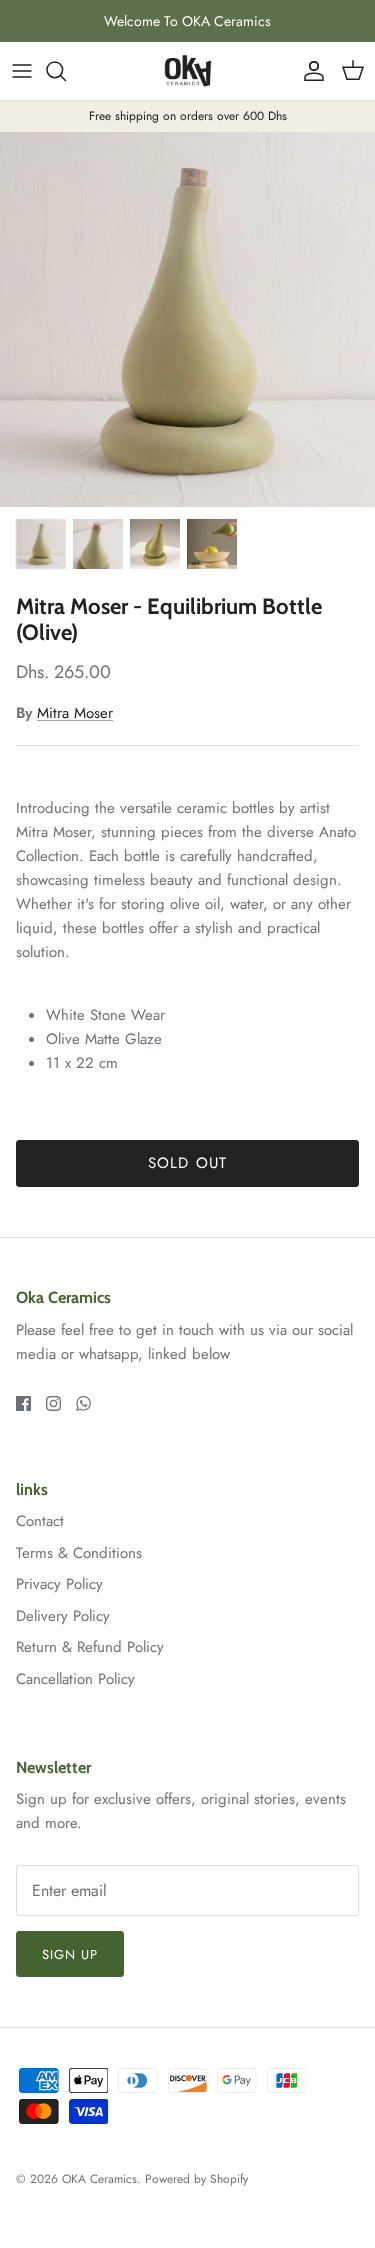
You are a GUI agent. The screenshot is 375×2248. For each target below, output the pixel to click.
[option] (187, 319)
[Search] (66, 71)
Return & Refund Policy (90, 1647)
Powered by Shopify (196, 2179)
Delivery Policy (63, 1616)
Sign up (70, 1954)
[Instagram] (53, 1403)
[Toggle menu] (22, 71)
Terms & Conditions (79, 1553)
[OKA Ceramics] (188, 71)
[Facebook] (23, 1403)
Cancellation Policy (75, 1679)
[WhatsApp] (83, 1403)
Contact (40, 1521)
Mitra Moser (75, 713)
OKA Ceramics (99, 2179)
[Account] (309, 71)
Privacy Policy (59, 1584)
